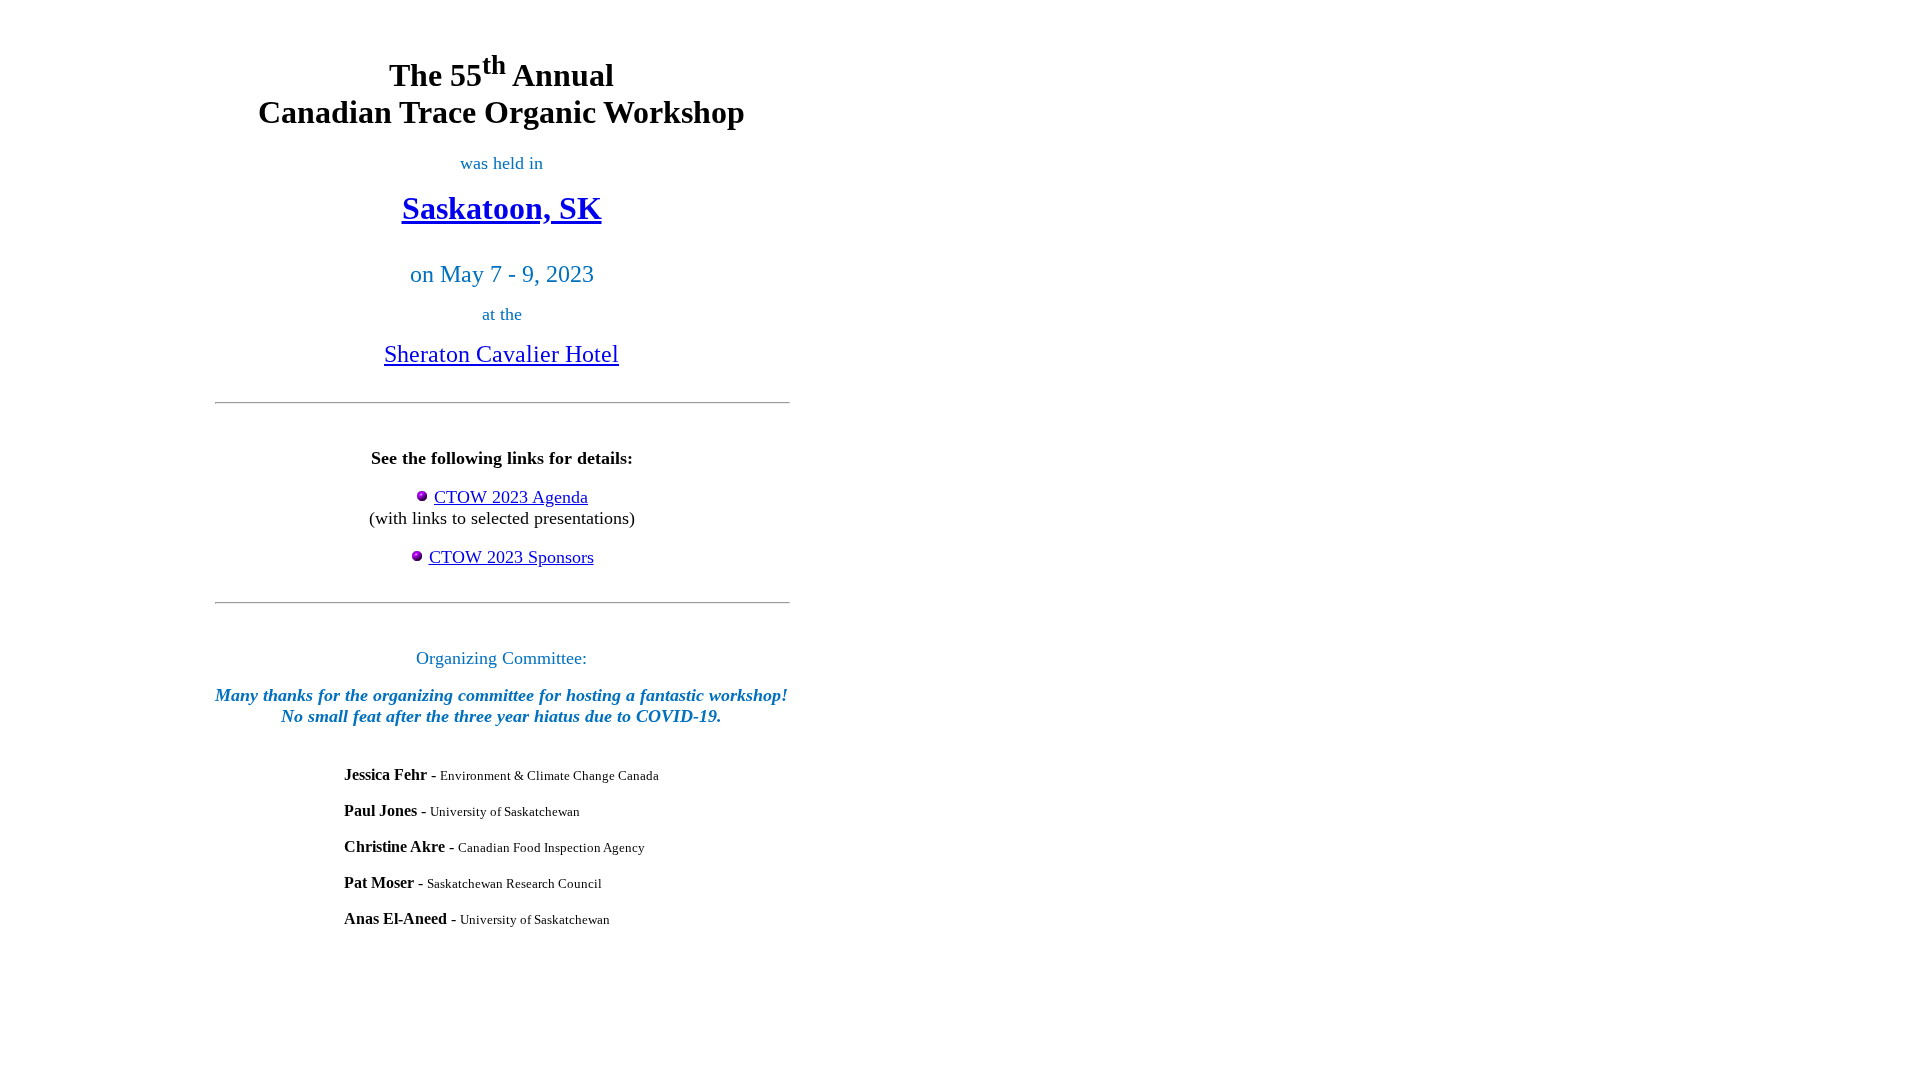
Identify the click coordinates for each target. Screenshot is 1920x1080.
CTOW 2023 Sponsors (511, 557)
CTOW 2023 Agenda (511, 497)
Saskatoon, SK (502, 208)
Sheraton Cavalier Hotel (501, 354)
